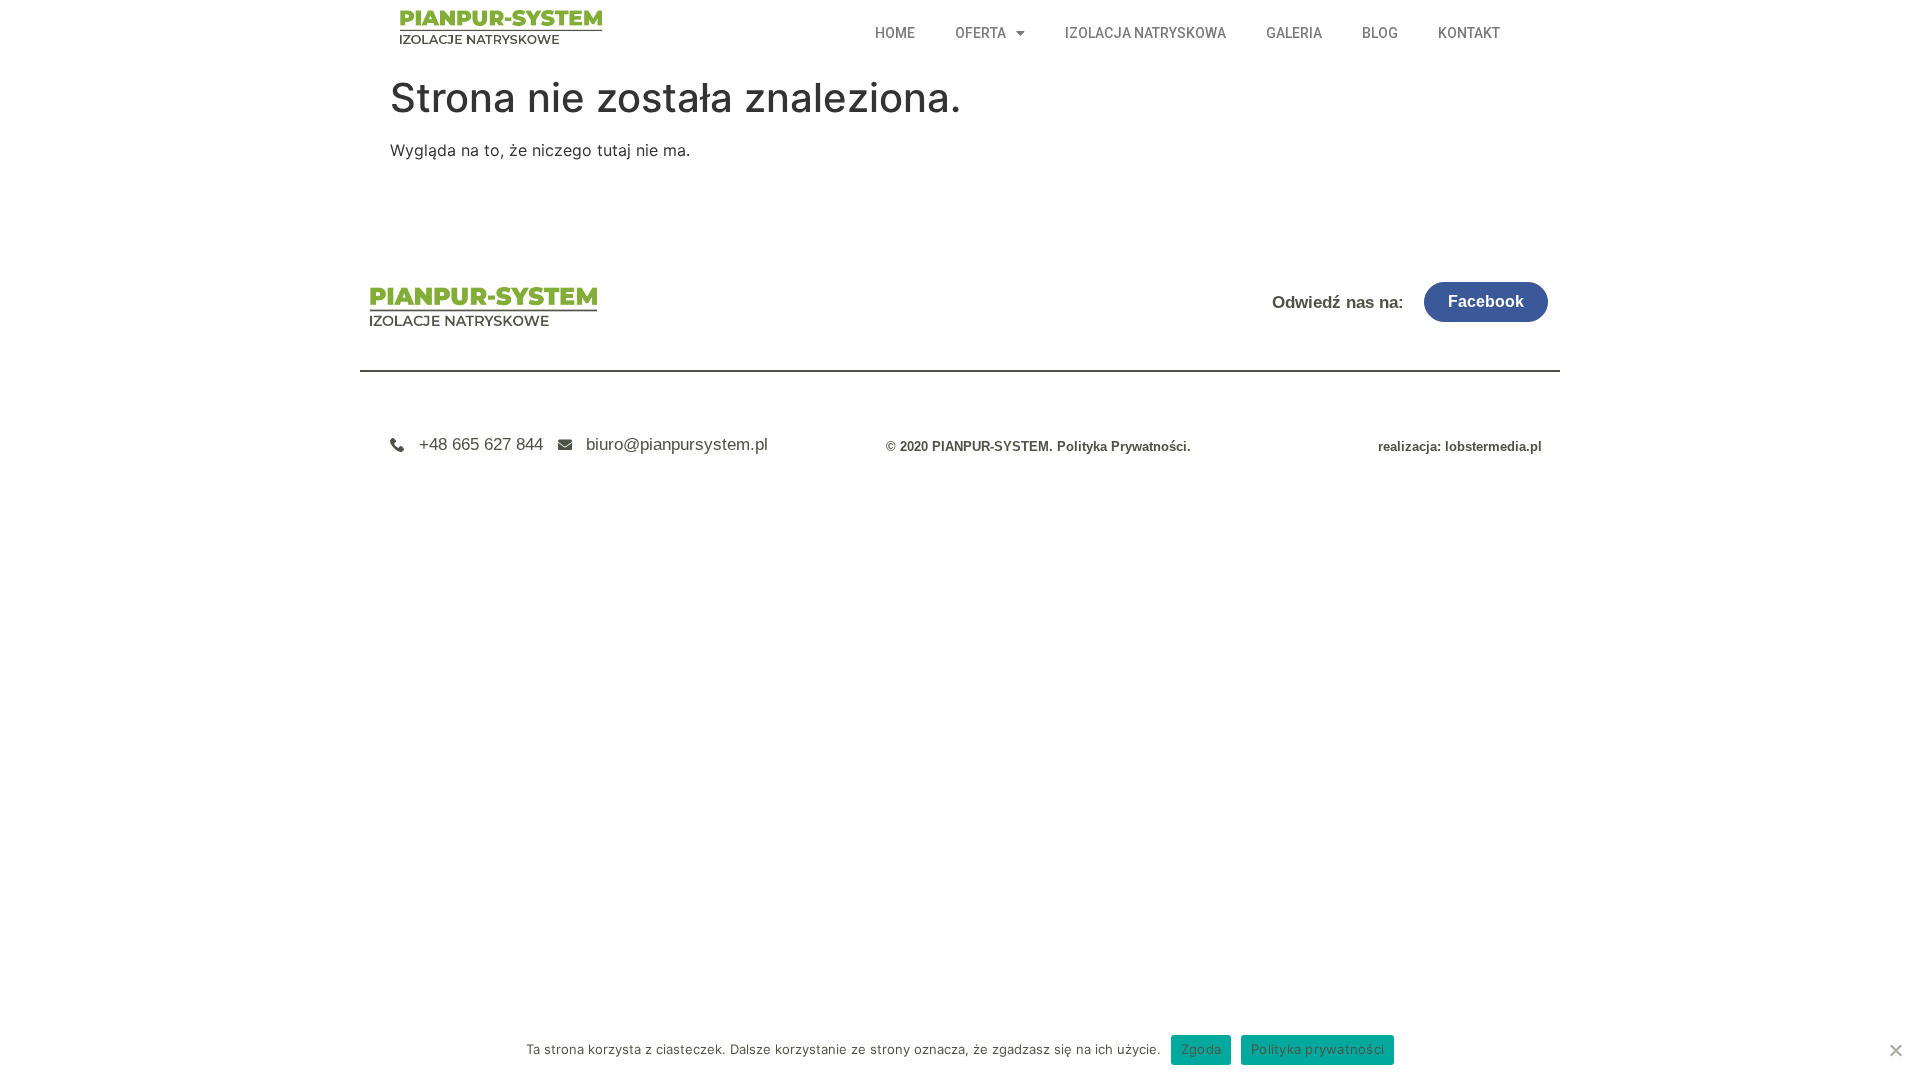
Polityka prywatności (1317, 1049)
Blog (1380, 33)
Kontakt (1469, 33)
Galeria (1294, 33)
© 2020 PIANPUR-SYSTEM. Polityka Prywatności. (1038, 446)
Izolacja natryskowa (1145, 33)
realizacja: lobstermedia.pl (1460, 446)
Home (895, 33)
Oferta (980, 33)
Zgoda (1201, 1049)
